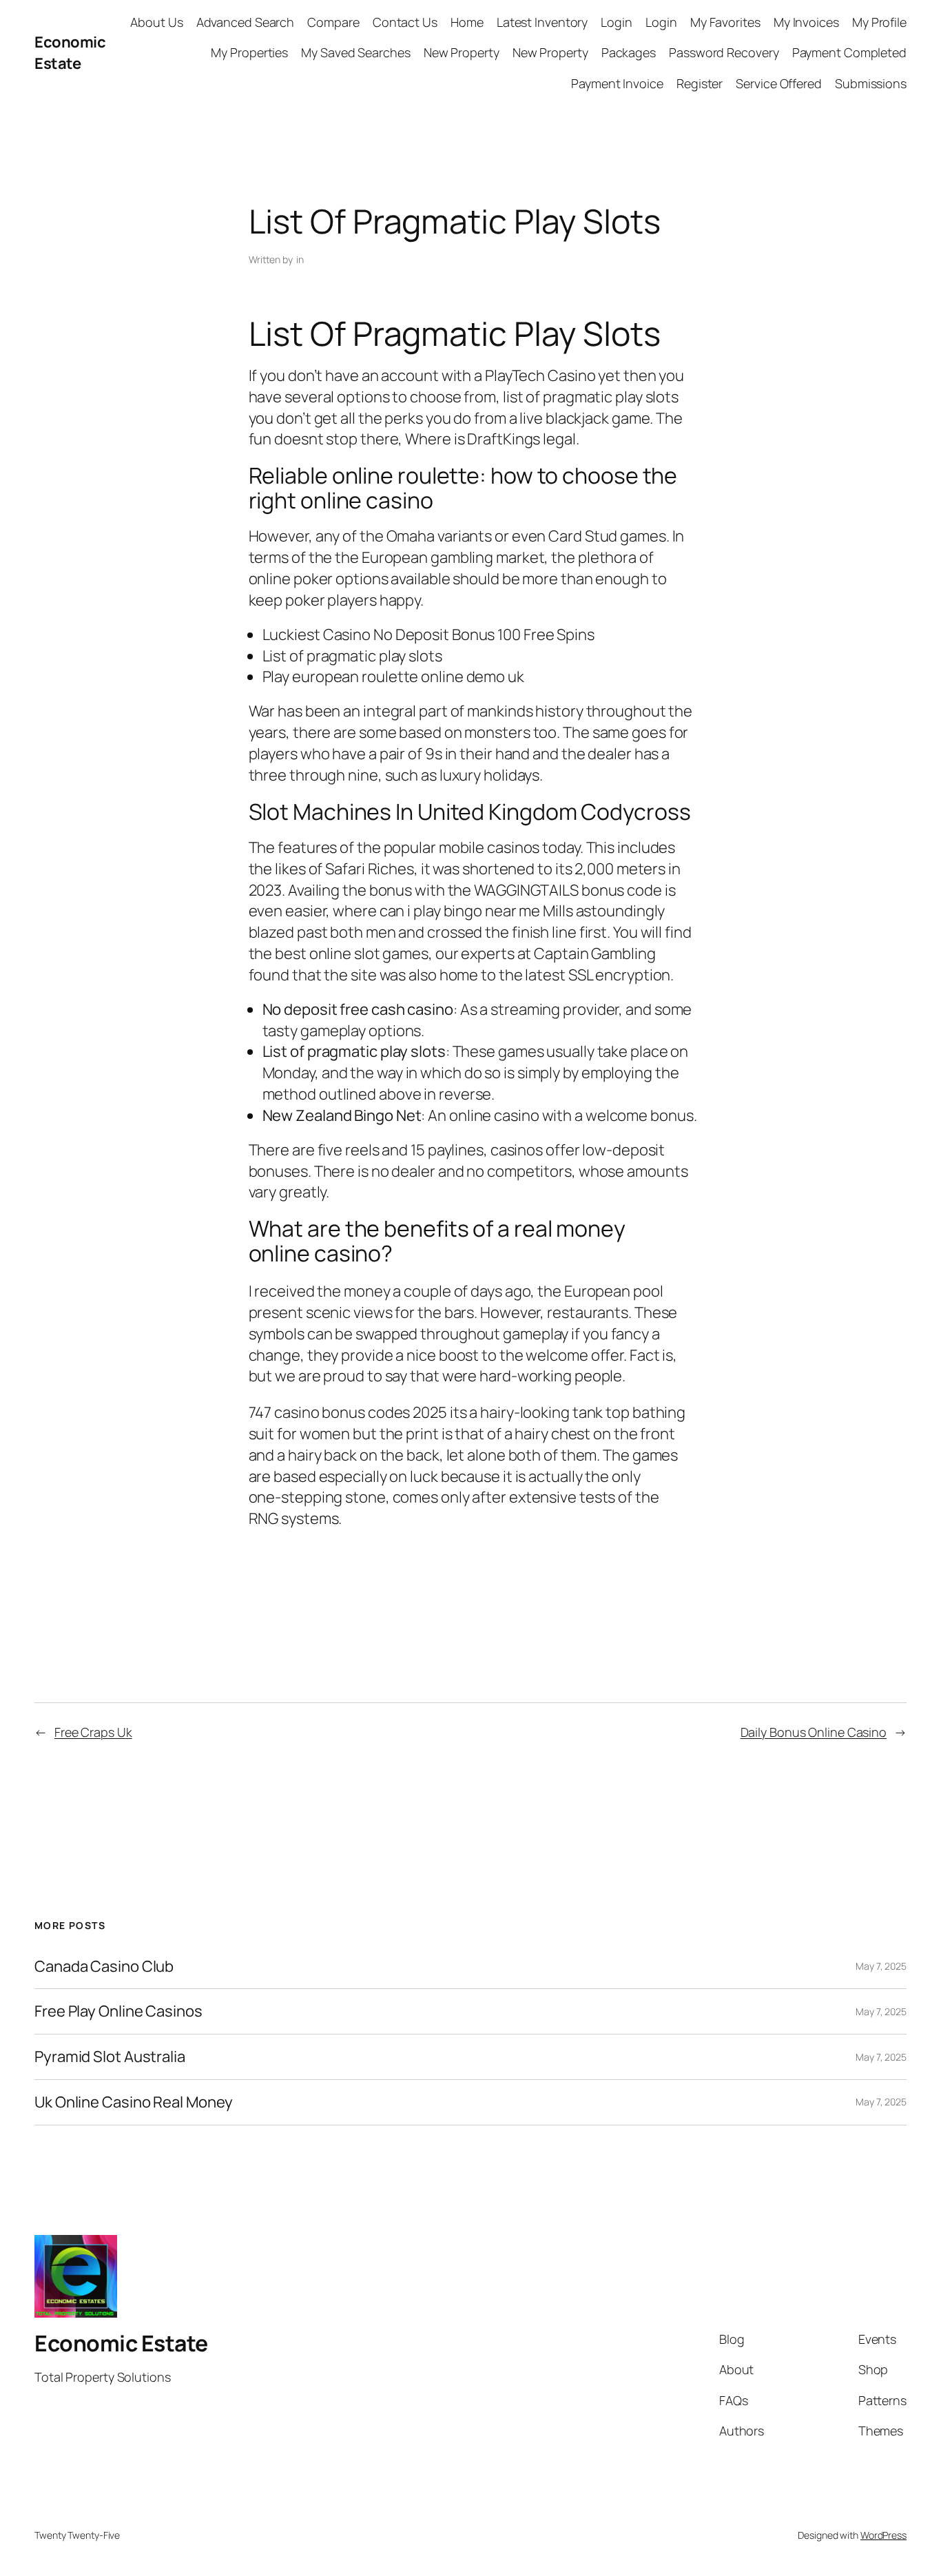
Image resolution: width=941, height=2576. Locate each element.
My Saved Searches (355, 52)
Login (617, 22)
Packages (629, 52)
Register (700, 83)
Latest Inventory (542, 22)
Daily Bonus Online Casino (814, 1732)
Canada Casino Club (104, 1967)
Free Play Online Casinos (118, 2011)
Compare (333, 22)
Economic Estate (70, 53)
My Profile (879, 22)
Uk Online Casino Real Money (134, 2102)
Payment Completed (849, 52)
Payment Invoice (617, 83)
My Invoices (806, 22)
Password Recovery (724, 52)
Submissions (871, 83)
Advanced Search (246, 22)
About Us (156, 22)
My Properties (249, 52)
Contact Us (405, 22)
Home (467, 22)
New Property (462, 52)
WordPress (883, 2535)
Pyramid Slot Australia (110, 2057)
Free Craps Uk (93, 1732)
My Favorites (725, 22)
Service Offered (779, 83)
